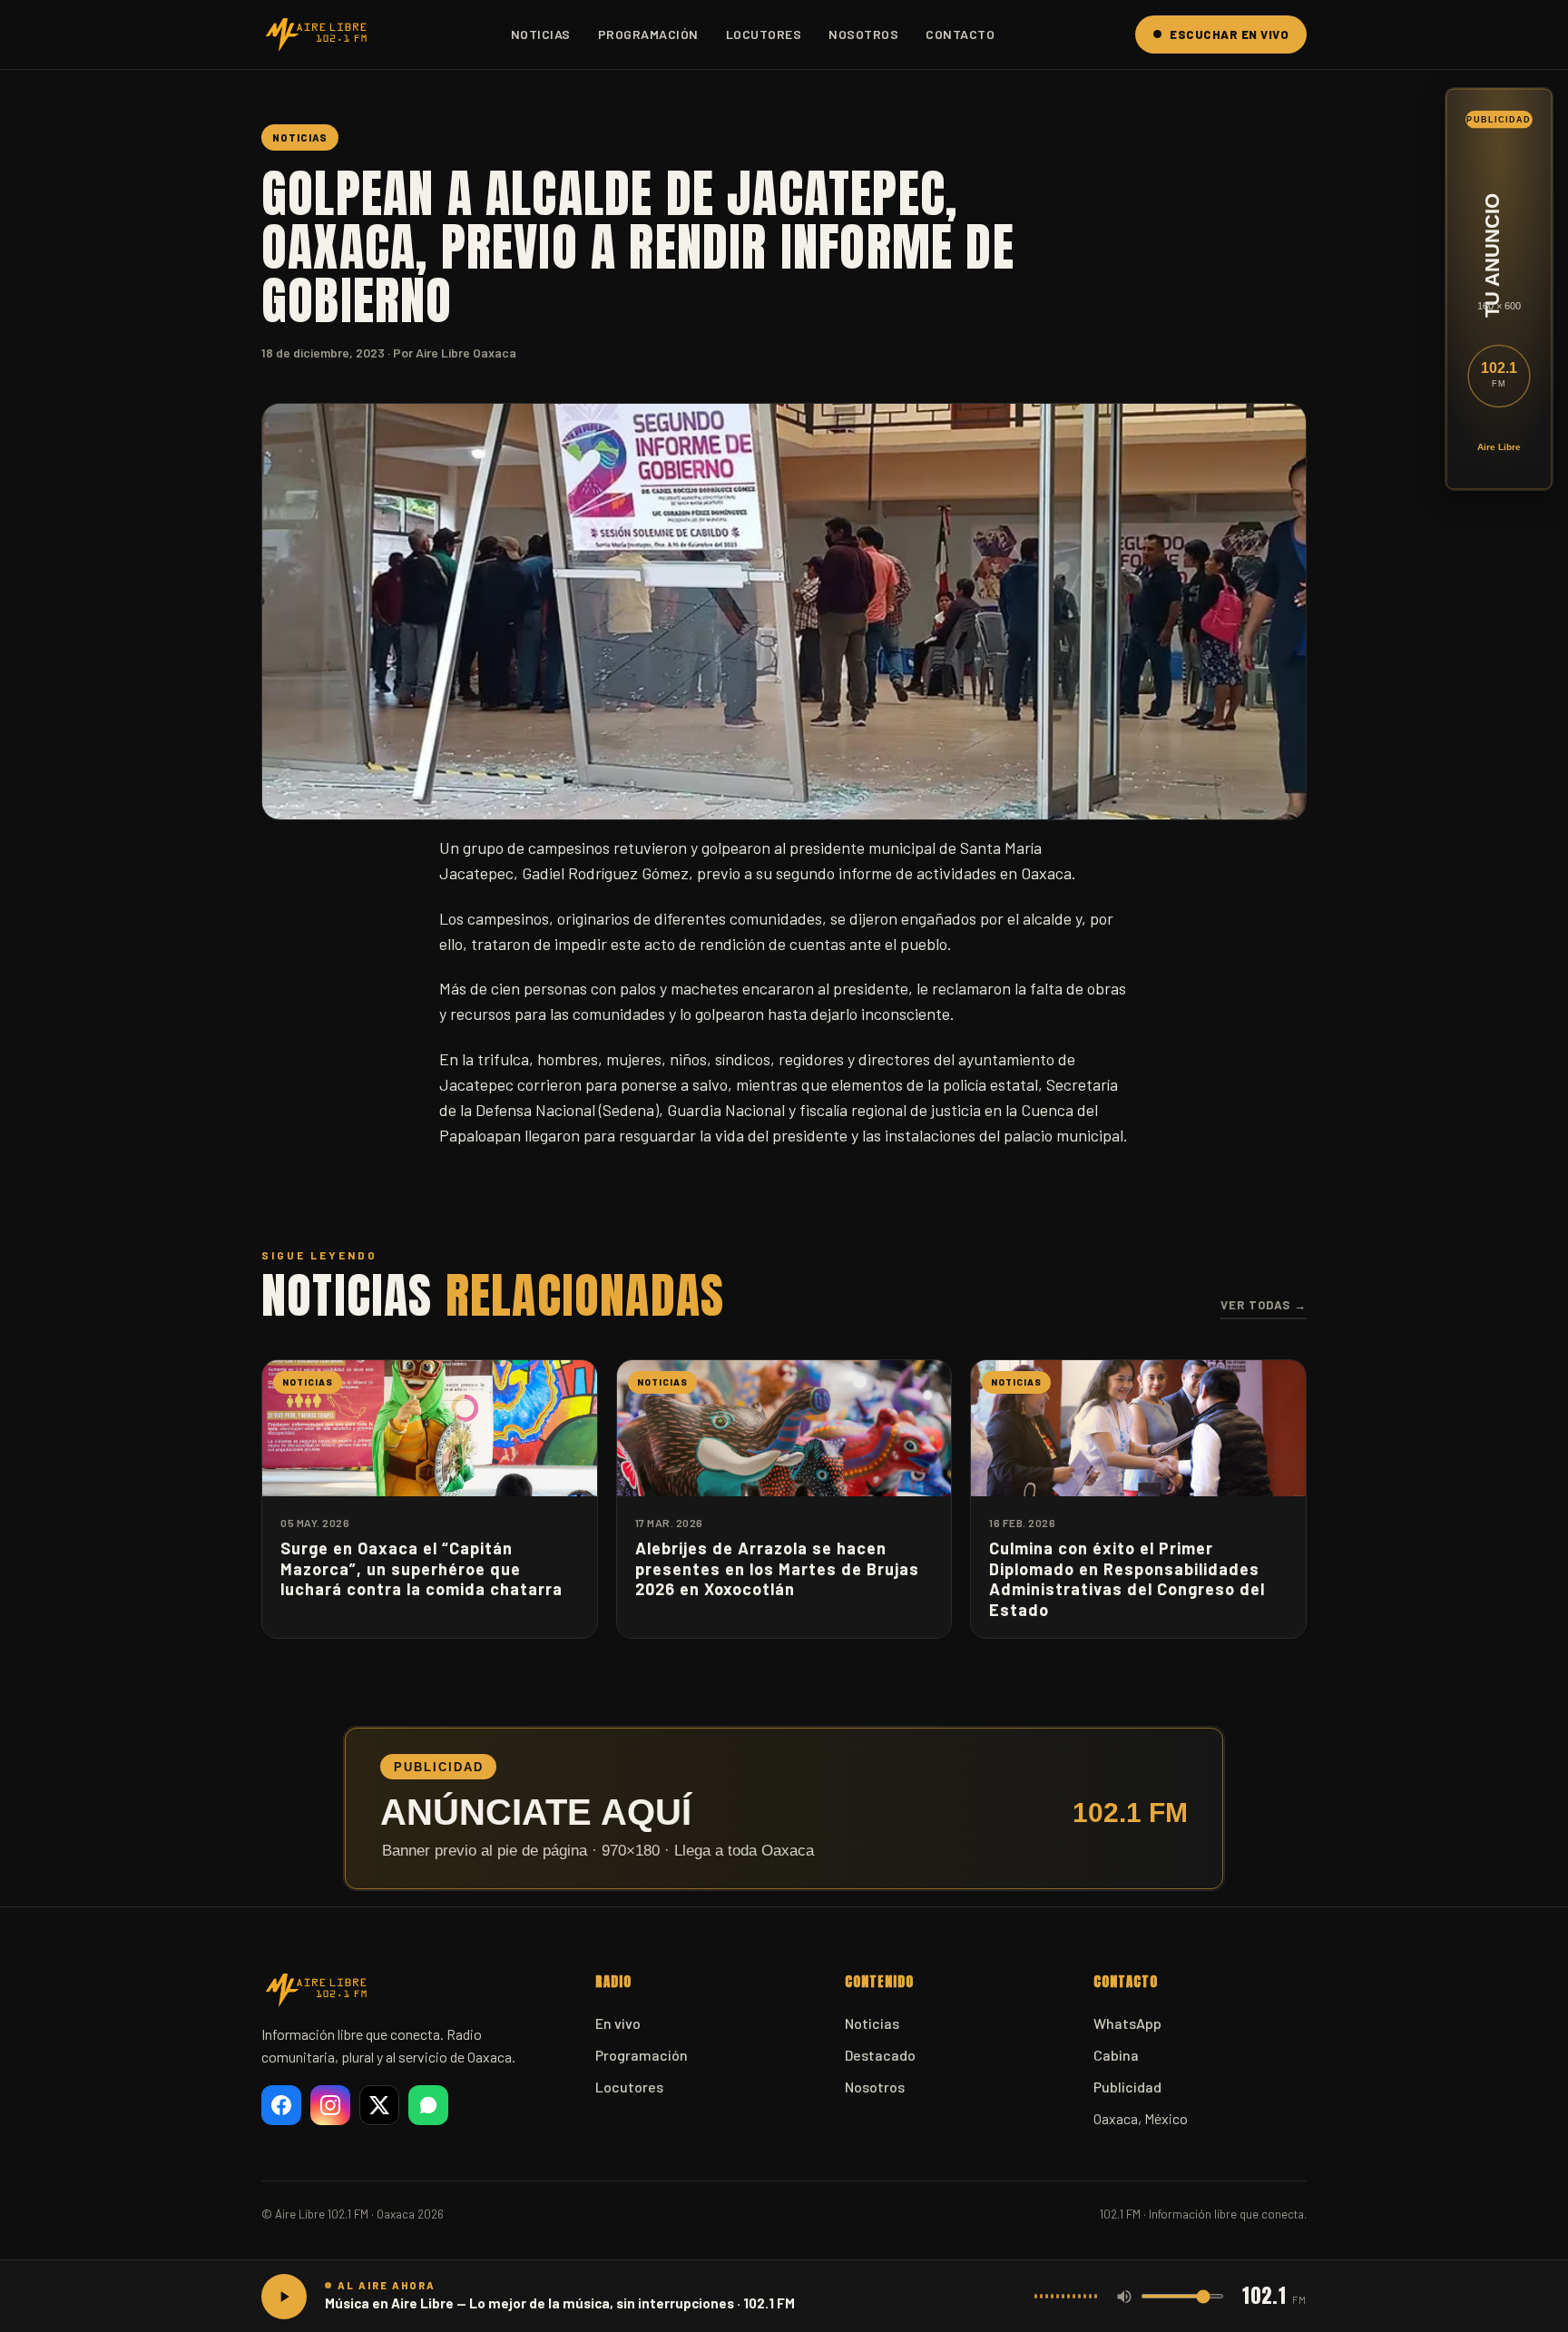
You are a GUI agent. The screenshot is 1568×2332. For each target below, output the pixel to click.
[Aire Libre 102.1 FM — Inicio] (316, 34)
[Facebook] (281, 2105)
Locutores (764, 34)
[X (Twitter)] (379, 2105)
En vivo (618, 2023)
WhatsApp (1127, 2023)
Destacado (880, 2055)
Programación (648, 34)
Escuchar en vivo (1229, 34)
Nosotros (863, 34)
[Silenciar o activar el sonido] (1124, 2297)
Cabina (1116, 2055)
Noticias (541, 34)
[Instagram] (330, 2105)
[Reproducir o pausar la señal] (284, 2297)
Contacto (960, 34)
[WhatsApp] (428, 2105)
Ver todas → (1264, 1305)
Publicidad (1127, 2087)
